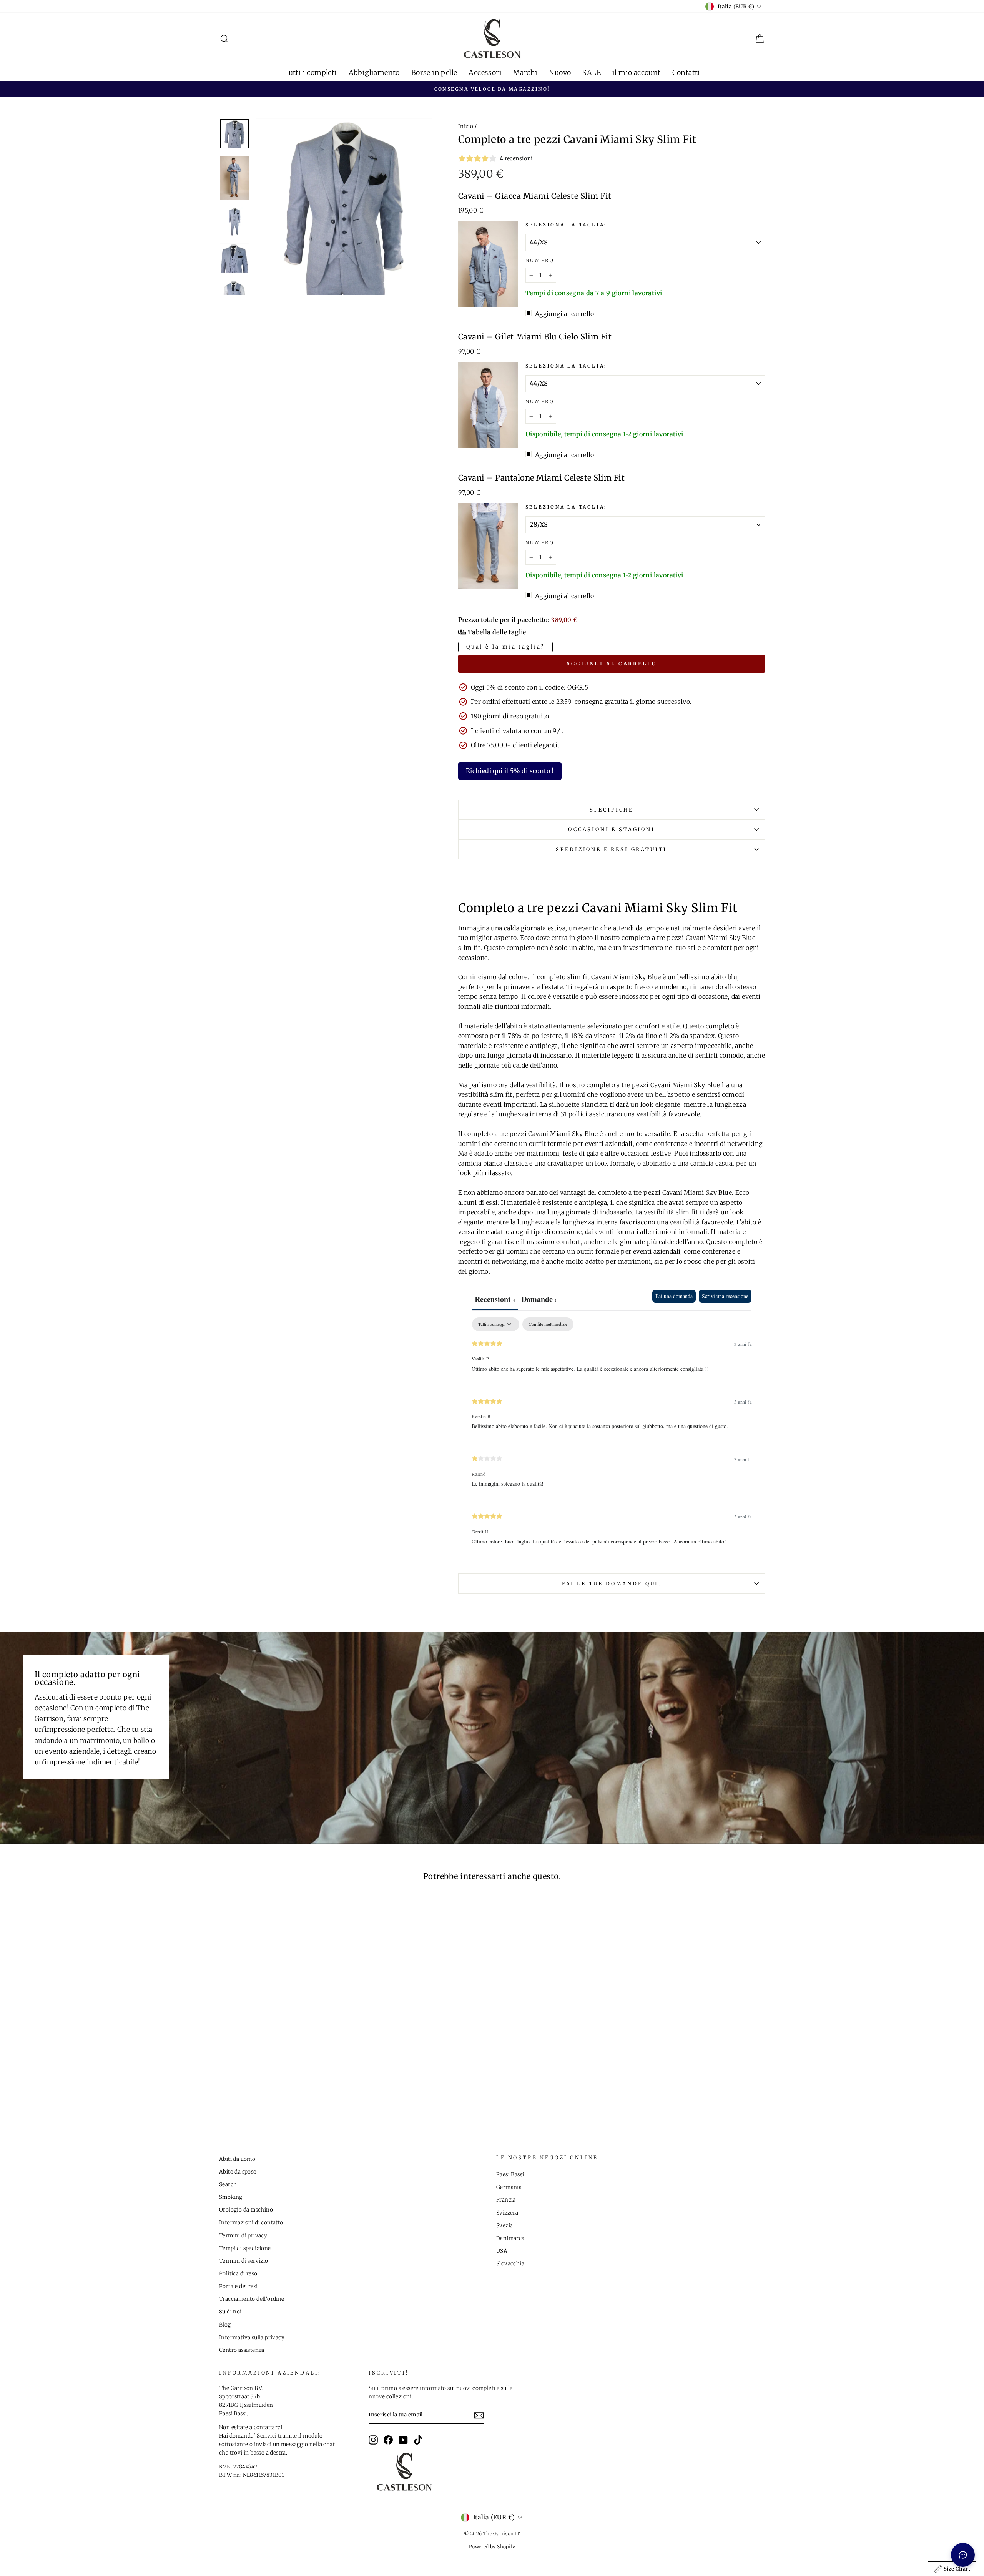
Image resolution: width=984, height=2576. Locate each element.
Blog (225, 2325)
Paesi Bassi (510, 2174)
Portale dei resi (238, 2286)
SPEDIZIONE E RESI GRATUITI (611, 849)
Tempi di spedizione (245, 2248)
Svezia (504, 2226)
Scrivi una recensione (725, 1296)
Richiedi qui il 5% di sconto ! (510, 771)
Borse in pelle (434, 72)
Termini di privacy (243, 2236)
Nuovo (560, 72)
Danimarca (510, 2238)
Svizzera (507, 2213)
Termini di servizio (244, 2261)
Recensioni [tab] (495, 1299)
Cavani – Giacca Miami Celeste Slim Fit (535, 196)
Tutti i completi (310, 72)
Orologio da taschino (246, 2210)
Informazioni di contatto (251, 2223)
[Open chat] (963, 2555)
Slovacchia (510, 2264)
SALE (592, 72)
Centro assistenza (242, 2350)
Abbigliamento (374, 72)
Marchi (525, 72)
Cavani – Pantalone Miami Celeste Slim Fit (542, 478)
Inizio (466, 126)
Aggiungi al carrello (612, 664)
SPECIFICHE (612, 810)
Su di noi (230, 2312)
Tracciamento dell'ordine (252, 2299)
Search (228, 2184)
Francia (506, 2200)
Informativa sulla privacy (252, 2337)
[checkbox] (548, 1324)
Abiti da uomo (237, 2159)
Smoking (231, 2197)
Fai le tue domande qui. (612, 1583)
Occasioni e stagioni (612, 829)
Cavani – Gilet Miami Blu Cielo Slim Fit (535, 337)
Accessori (485, 72)
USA (502, 2251)
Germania (509, 2187)
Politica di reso (238, 2274)
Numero (540, 260)
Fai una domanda (674, 1296)
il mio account (637, 72)
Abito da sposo (238, 2172)
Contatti (686, 72)
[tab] (539, 1300)
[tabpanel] (612, 1438)
